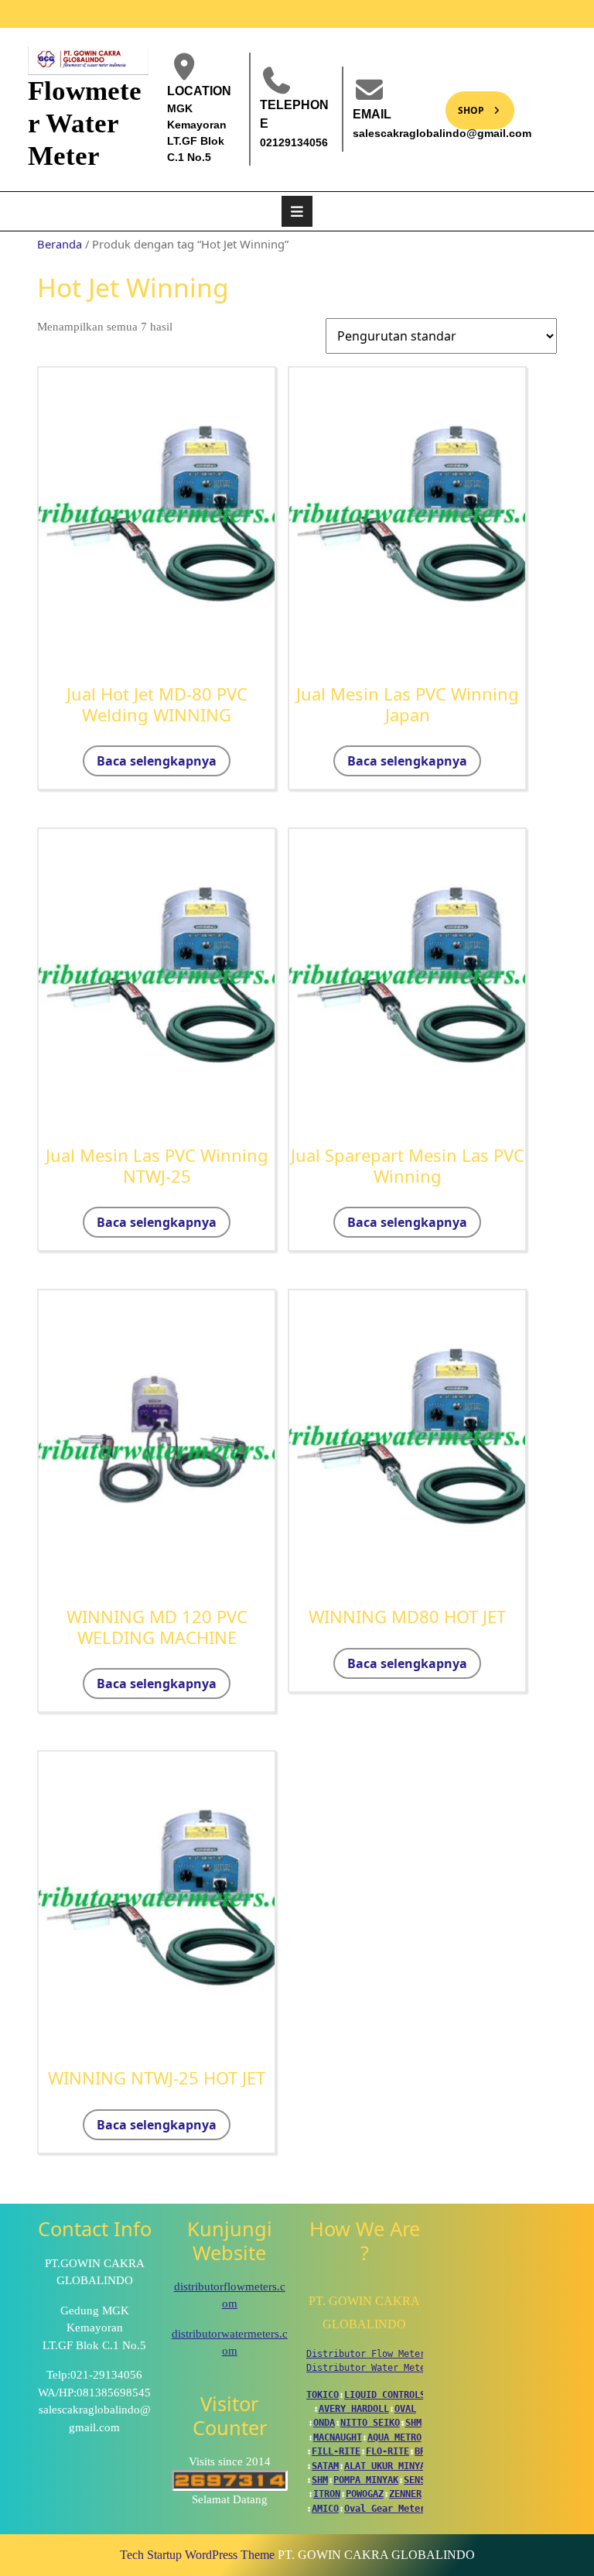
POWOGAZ (365, 2494)
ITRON (327, 2494)
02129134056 (294, 142)
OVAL (405, 2409)
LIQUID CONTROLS (385, 2395)
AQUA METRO (394, 2437)
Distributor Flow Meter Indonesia (393, 2354)
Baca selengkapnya (157, 761)
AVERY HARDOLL (354, 2409)
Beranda (60, 244)
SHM (413, 2423)
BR (420, 2451)
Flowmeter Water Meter (85, 123)
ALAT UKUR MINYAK (387, 2466)
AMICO (325, 2509)
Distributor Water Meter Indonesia (396, 2368)
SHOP (465, 104)
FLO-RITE (387, 2451)
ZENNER (405, 2494)
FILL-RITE (336, 2451)
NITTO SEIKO (370, 2423)
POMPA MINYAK (366, 2480)
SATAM (325, 2466)
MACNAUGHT (338, 2437)
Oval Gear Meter (385, 2509)
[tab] (297, 211)
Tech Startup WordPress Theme (197, 2555)
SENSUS (420, 2480)
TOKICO (323, 2395)
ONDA (324, 2423)
